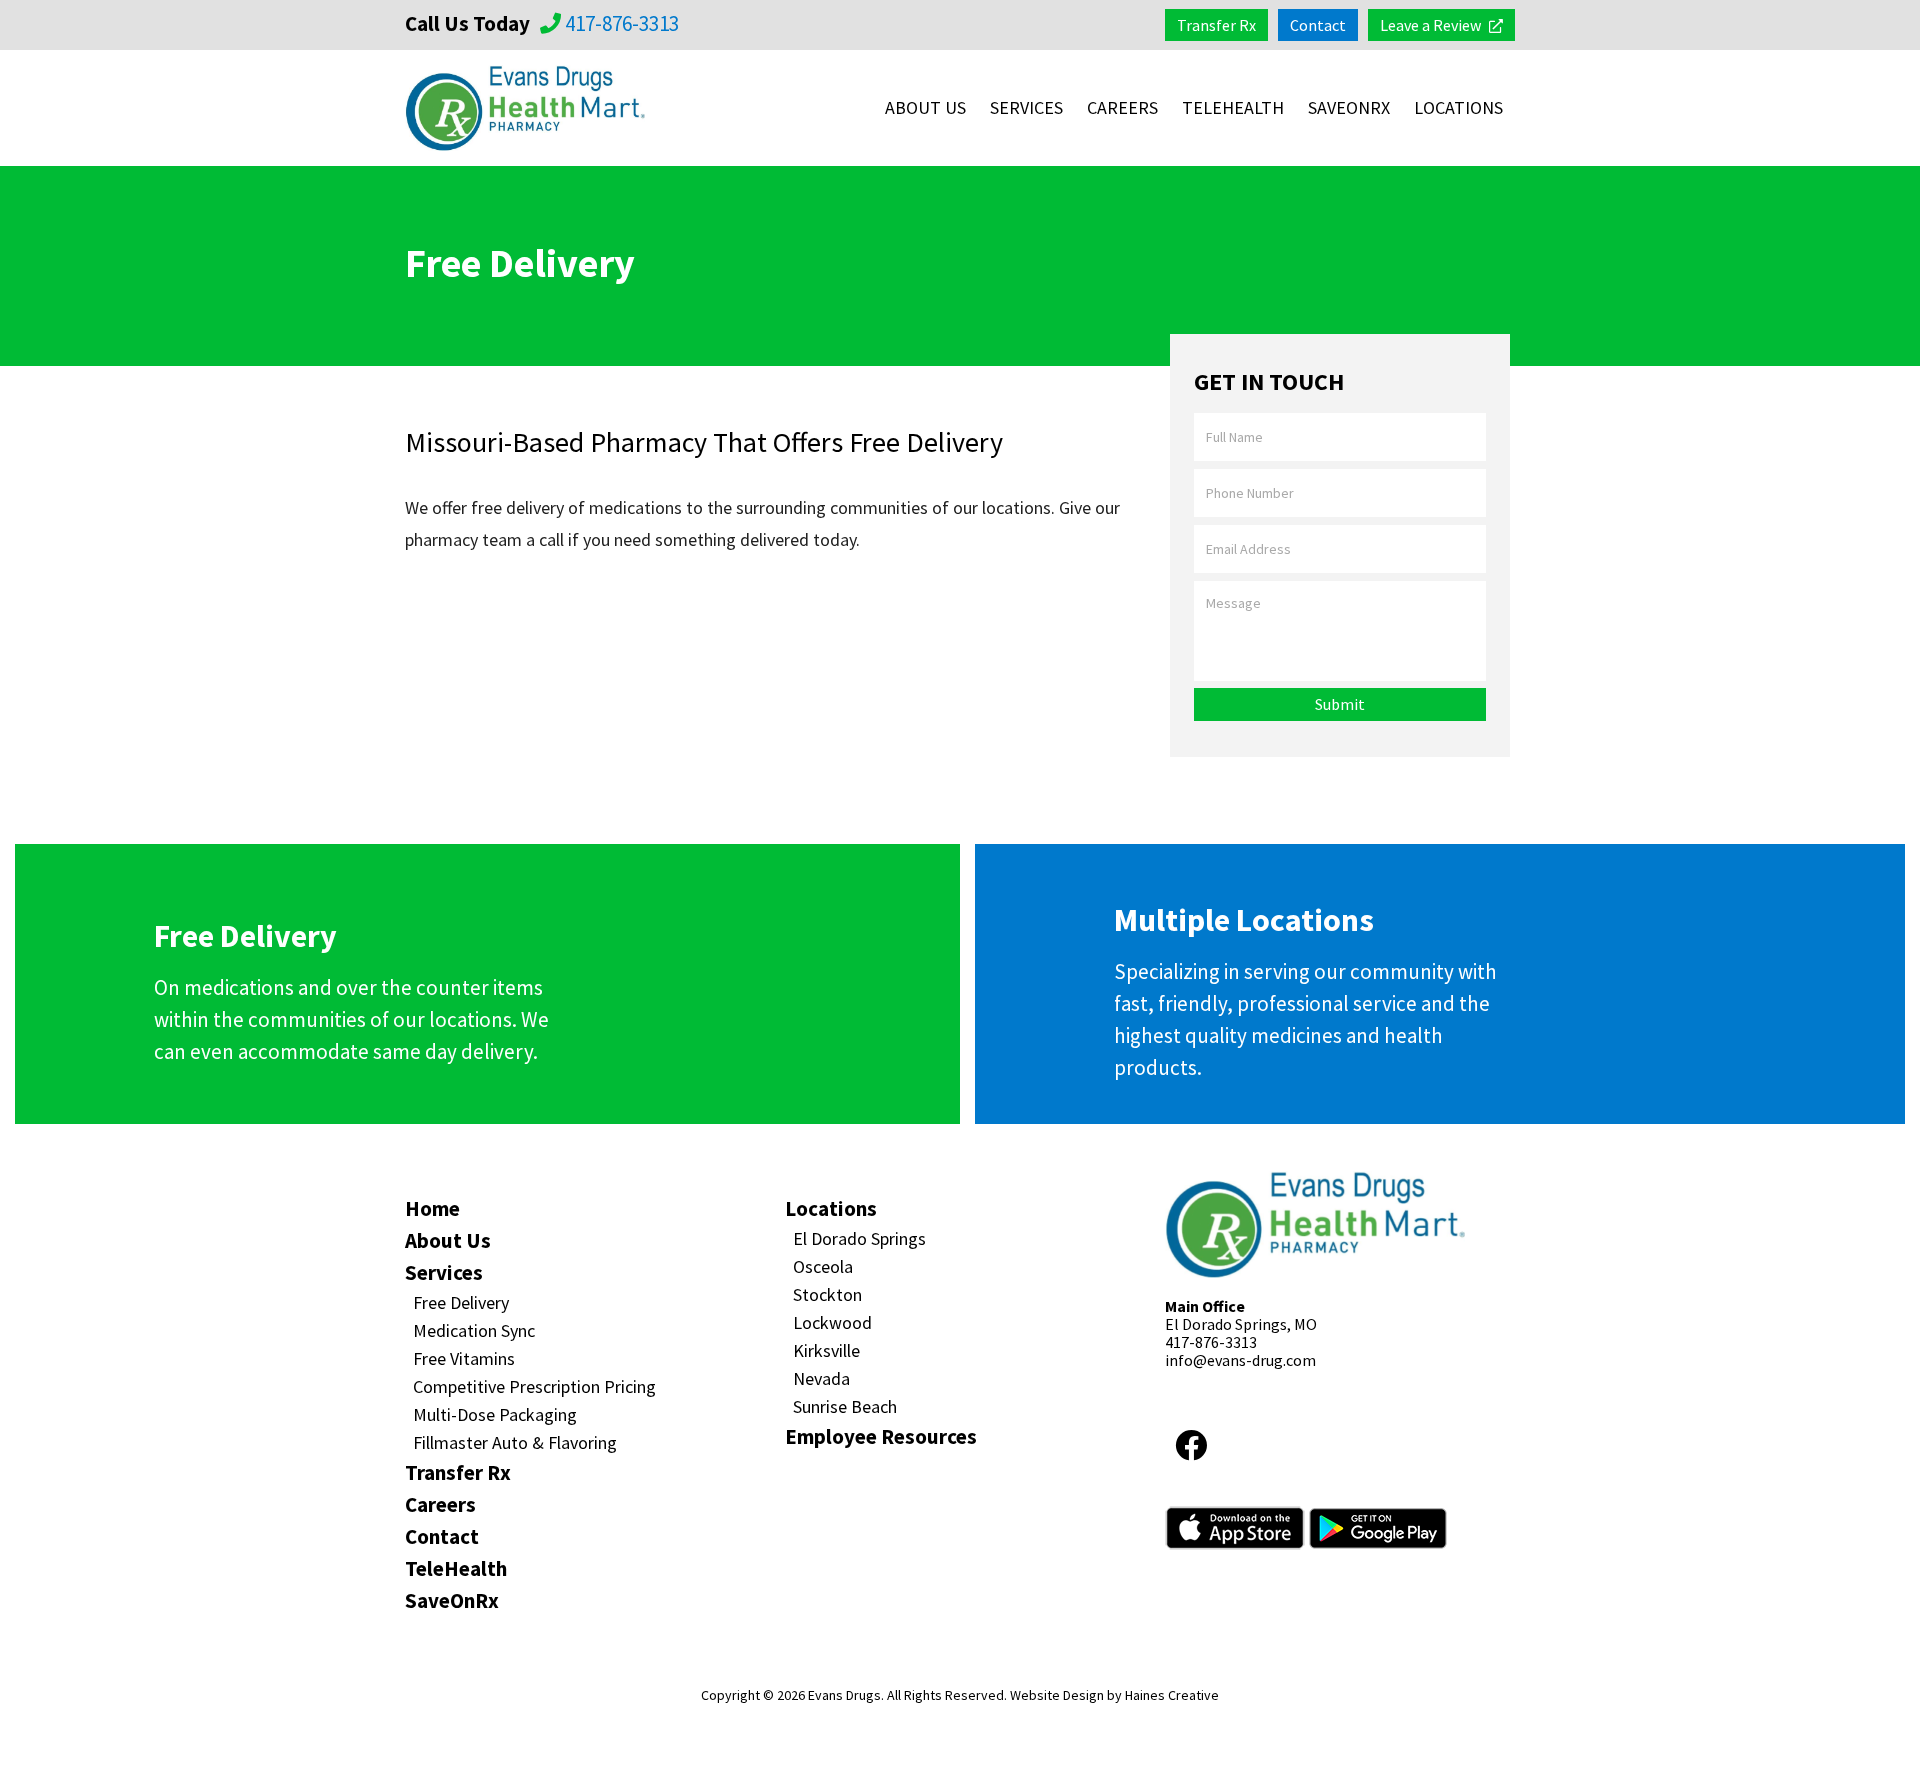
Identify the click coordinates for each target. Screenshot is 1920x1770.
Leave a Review (1430, 25)
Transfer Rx (1216, 25)
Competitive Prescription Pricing (534, 1386)
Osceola (823, 1266)
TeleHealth (1233, 107)
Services (1026, 107)
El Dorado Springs (859, 1238)
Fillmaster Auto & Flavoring (515, 1442)
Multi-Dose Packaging (495, 1414)
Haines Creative (1172, 1695)
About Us (925, 107)
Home (432, 1208)
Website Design (1057, 1695)
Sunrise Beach (845, 1406)
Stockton (827, 1294)
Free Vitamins (464, 1358)
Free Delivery (461, 1302)
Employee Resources (881, 1436)
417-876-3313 (620, 23)
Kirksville (826, 1350)
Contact (1318, 25)
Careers (1122, 107)
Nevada (821, 1378)
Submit (1340, 704)
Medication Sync (474, 1330)
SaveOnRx (1349, 107)
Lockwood (832, 1322)
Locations (1458, 107)
